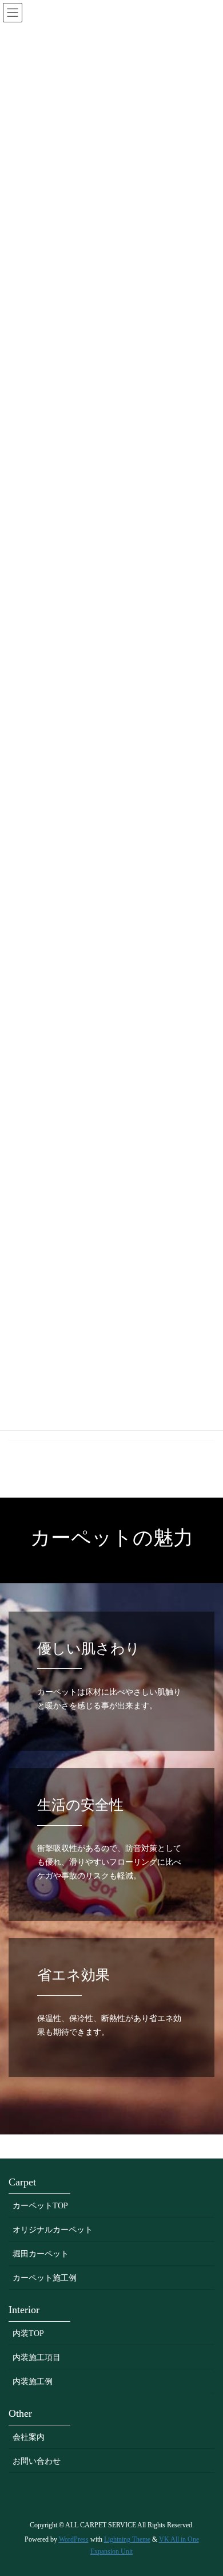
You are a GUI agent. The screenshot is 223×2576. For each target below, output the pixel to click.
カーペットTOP (40, 2206)
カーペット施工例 (45, 2278)
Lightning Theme (127, 2539)
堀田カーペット (41, 2254)
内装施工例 (33, 2382)
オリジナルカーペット (53, 2230)
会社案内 (29, 2437)
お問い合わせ (37, 2461)
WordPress (74, 2539)
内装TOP (28, 2333)
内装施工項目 (37, 2358)
